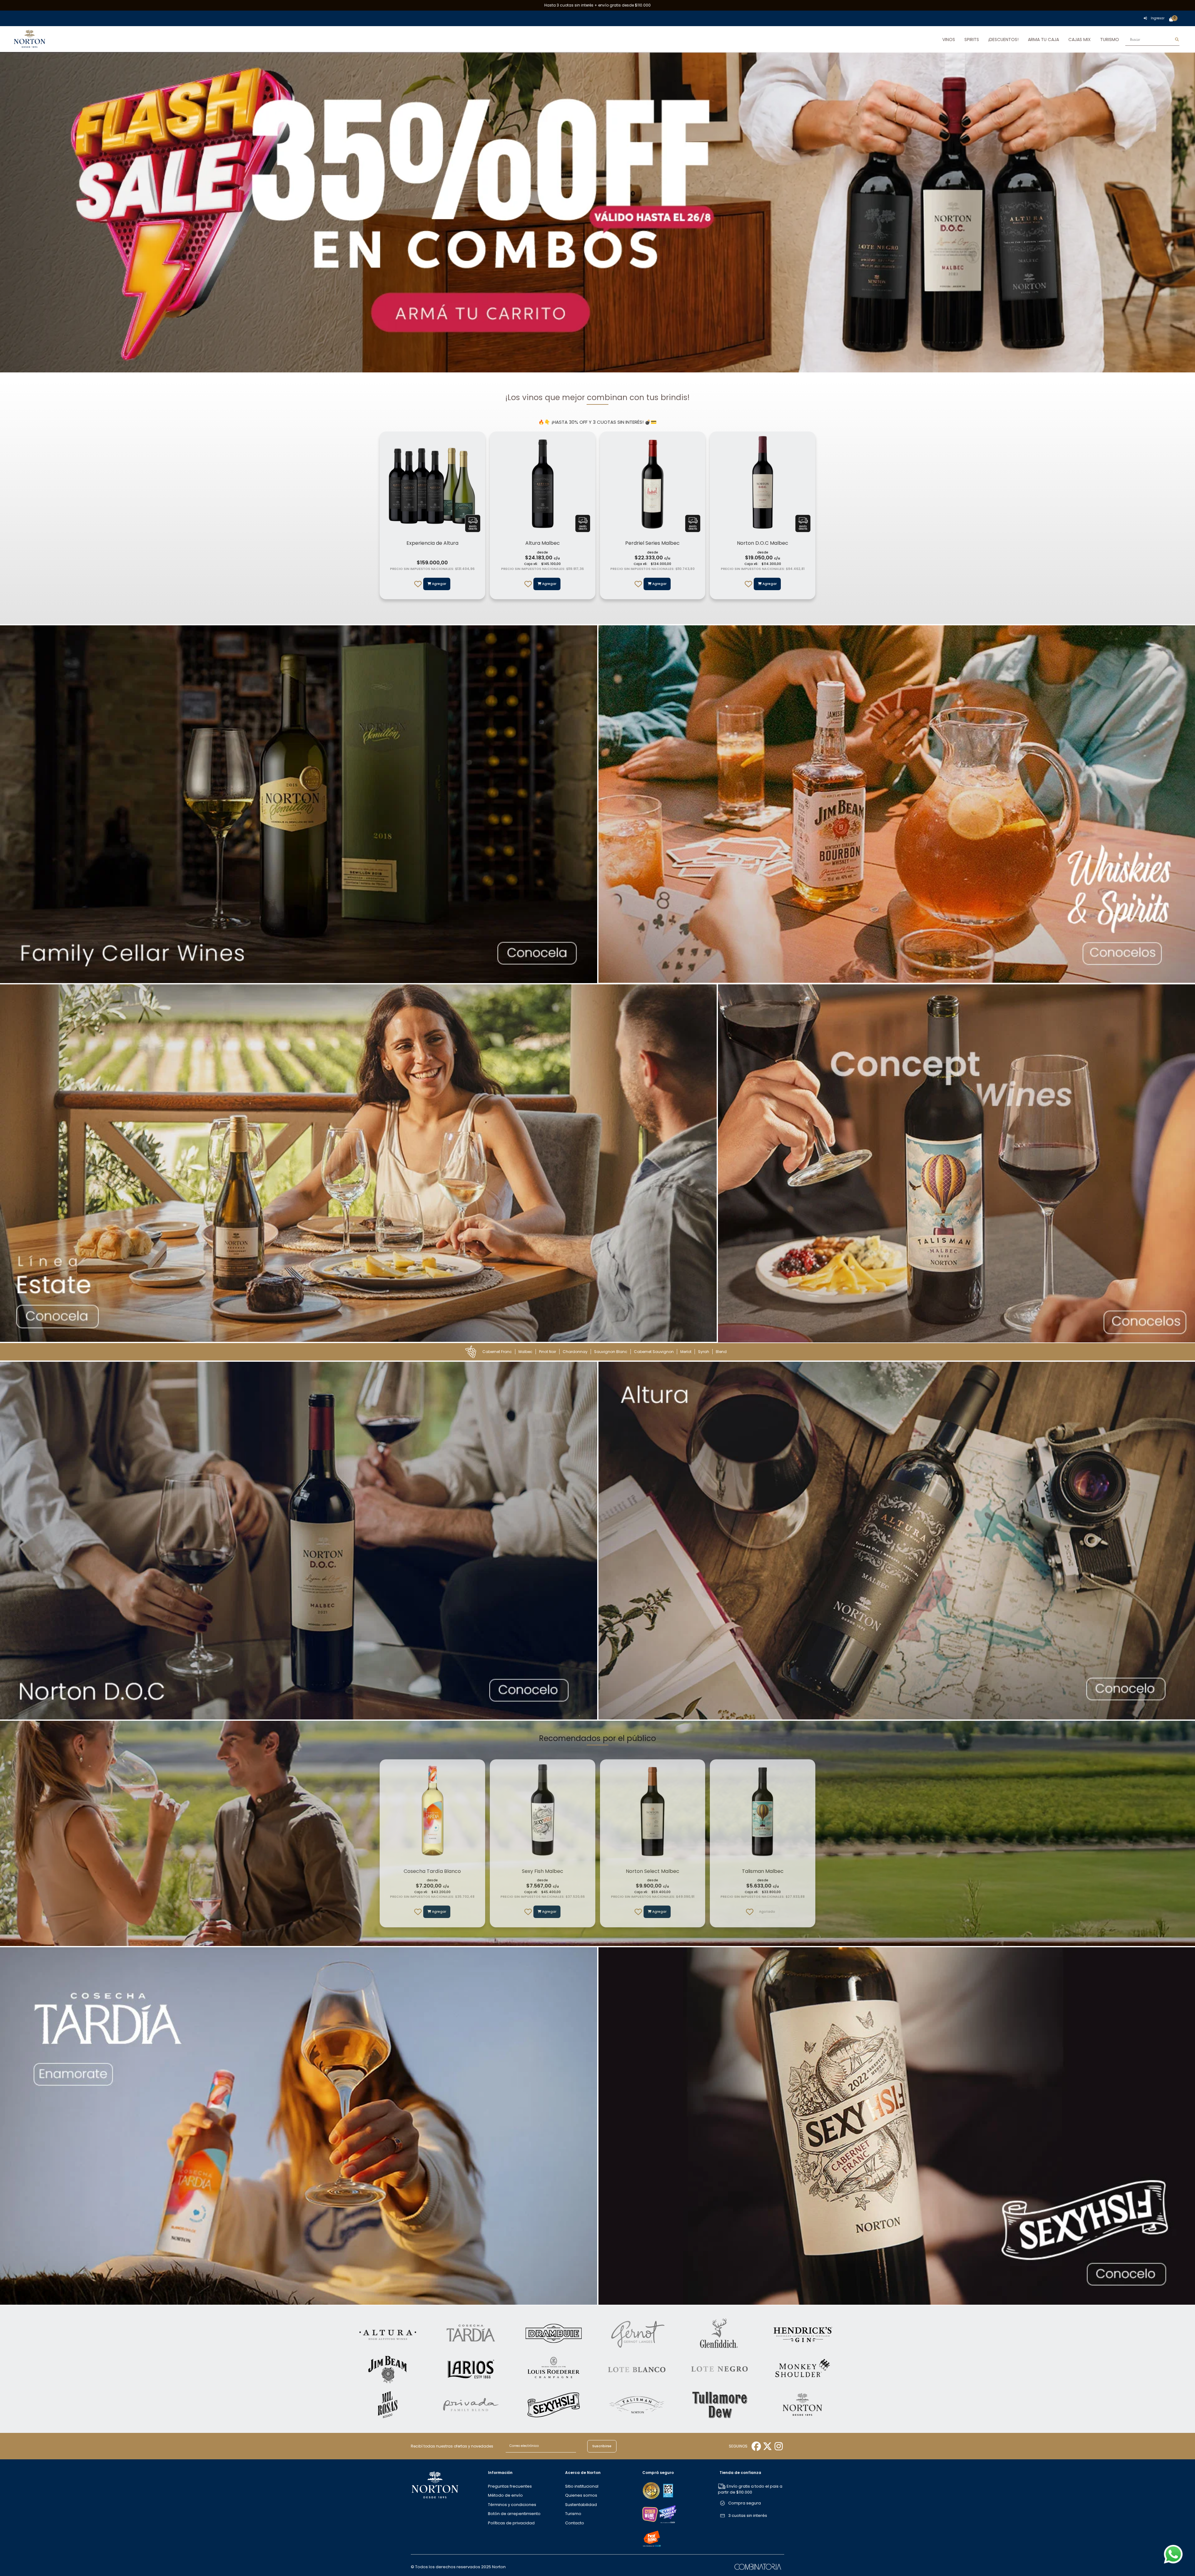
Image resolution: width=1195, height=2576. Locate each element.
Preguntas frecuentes (510, 2486)
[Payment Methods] (652, 2490)
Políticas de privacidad (511, 2523)
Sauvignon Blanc (611, 1352)
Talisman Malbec (763, 1871)
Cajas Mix (1080, 40)
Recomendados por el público (597, 1738)
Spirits (972, 40)
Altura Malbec (543, 543)
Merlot (686, 1352)
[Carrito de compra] (1171, 20)
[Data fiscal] (668, 2490)
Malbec (525, 1352)
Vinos (949, 40)
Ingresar (1158, 18)
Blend (721, 1352)
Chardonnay (575, 1352)
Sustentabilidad (581, 2505)
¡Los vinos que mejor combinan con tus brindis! (597, 397)
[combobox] (1152, 40)
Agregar (549, 584)
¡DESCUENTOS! (1003, 40)
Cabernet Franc (497, 1352)
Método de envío (505, 2495)
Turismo (1110, 40)
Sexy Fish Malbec (543, 1871)
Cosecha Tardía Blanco (432, 1871)
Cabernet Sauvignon (654, 1352)
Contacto (575, 2523)
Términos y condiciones (512, 2505)
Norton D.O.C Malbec (763, 543)
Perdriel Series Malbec (652, 543)
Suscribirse (602, 2446)
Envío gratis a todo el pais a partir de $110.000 (750, 2489)
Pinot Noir (548, 1352)
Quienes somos (581, 2495)
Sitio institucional (582, 2486)
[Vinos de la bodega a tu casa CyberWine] (650, 2514)
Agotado (767, 1912)
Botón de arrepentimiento (514, 2514)
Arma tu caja (1043, 40)
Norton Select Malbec (653, 1871)
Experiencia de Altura (432, 543)
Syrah (704, 1352)
